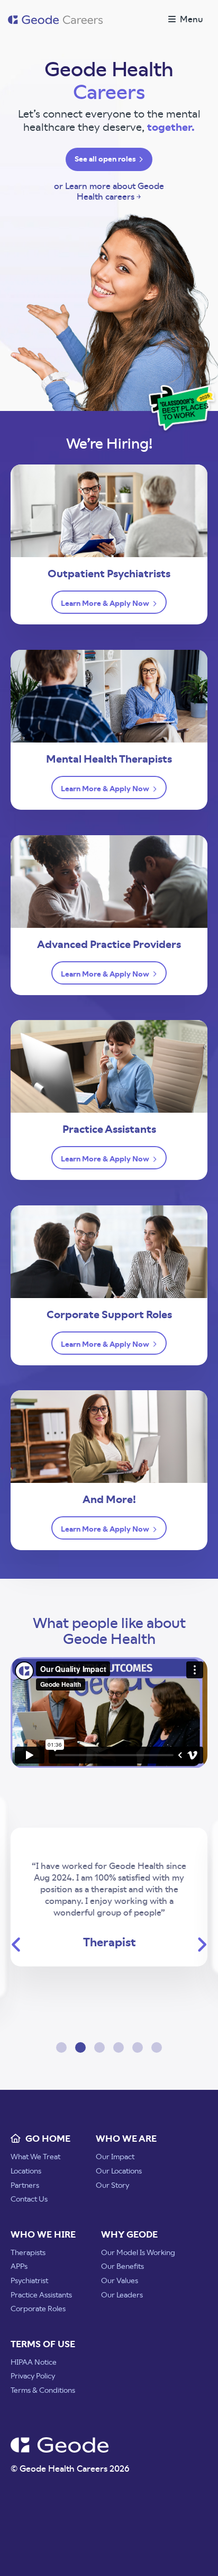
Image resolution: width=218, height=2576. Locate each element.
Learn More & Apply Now (106, 604)
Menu (189, 20)
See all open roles (106, 159)
